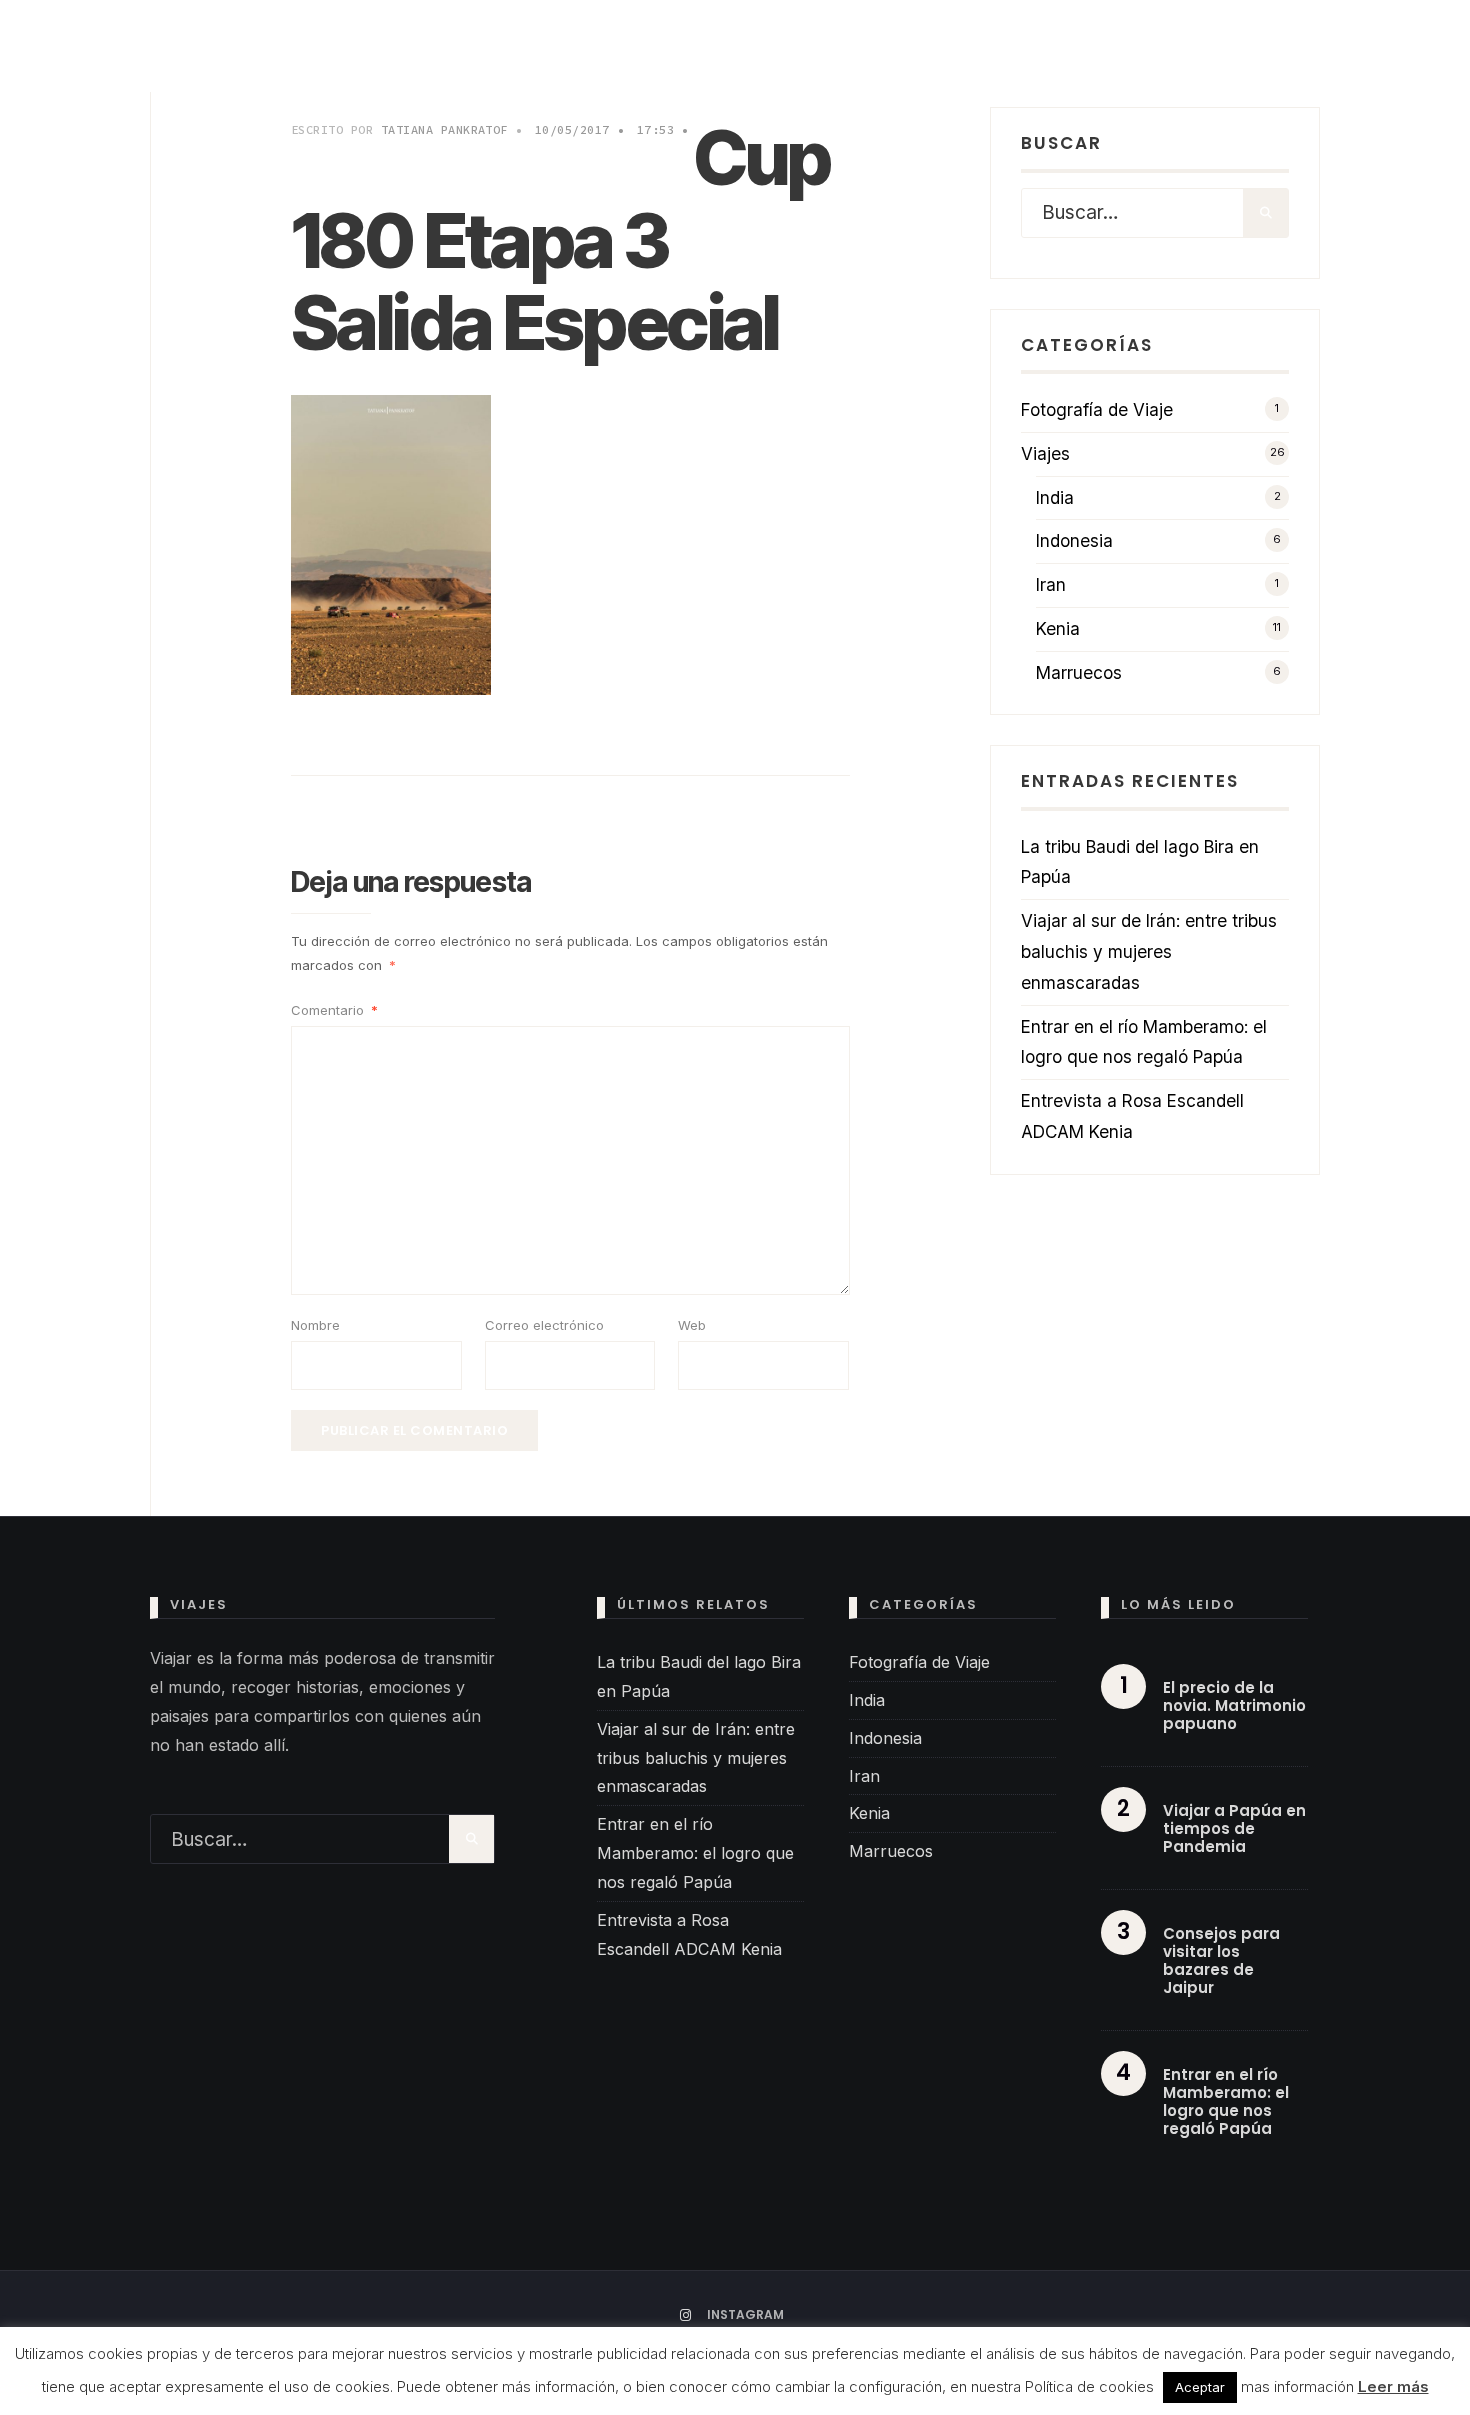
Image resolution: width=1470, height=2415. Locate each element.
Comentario (334, 1010)
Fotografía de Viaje (1097, 409)
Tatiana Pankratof (444, 129)
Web (692, 1325)
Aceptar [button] (1200, 2387)
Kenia (1058, 628)
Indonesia (1074, 540)
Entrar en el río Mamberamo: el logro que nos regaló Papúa (695, 1853)
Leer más (1393, 2386)
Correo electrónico (544, 1325)
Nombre (315, 1325)
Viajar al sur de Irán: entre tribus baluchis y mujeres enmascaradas (1149, 951)
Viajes (1045, 453)
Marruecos (1079, 672)
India (1055, 497)
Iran (1051, 584)
